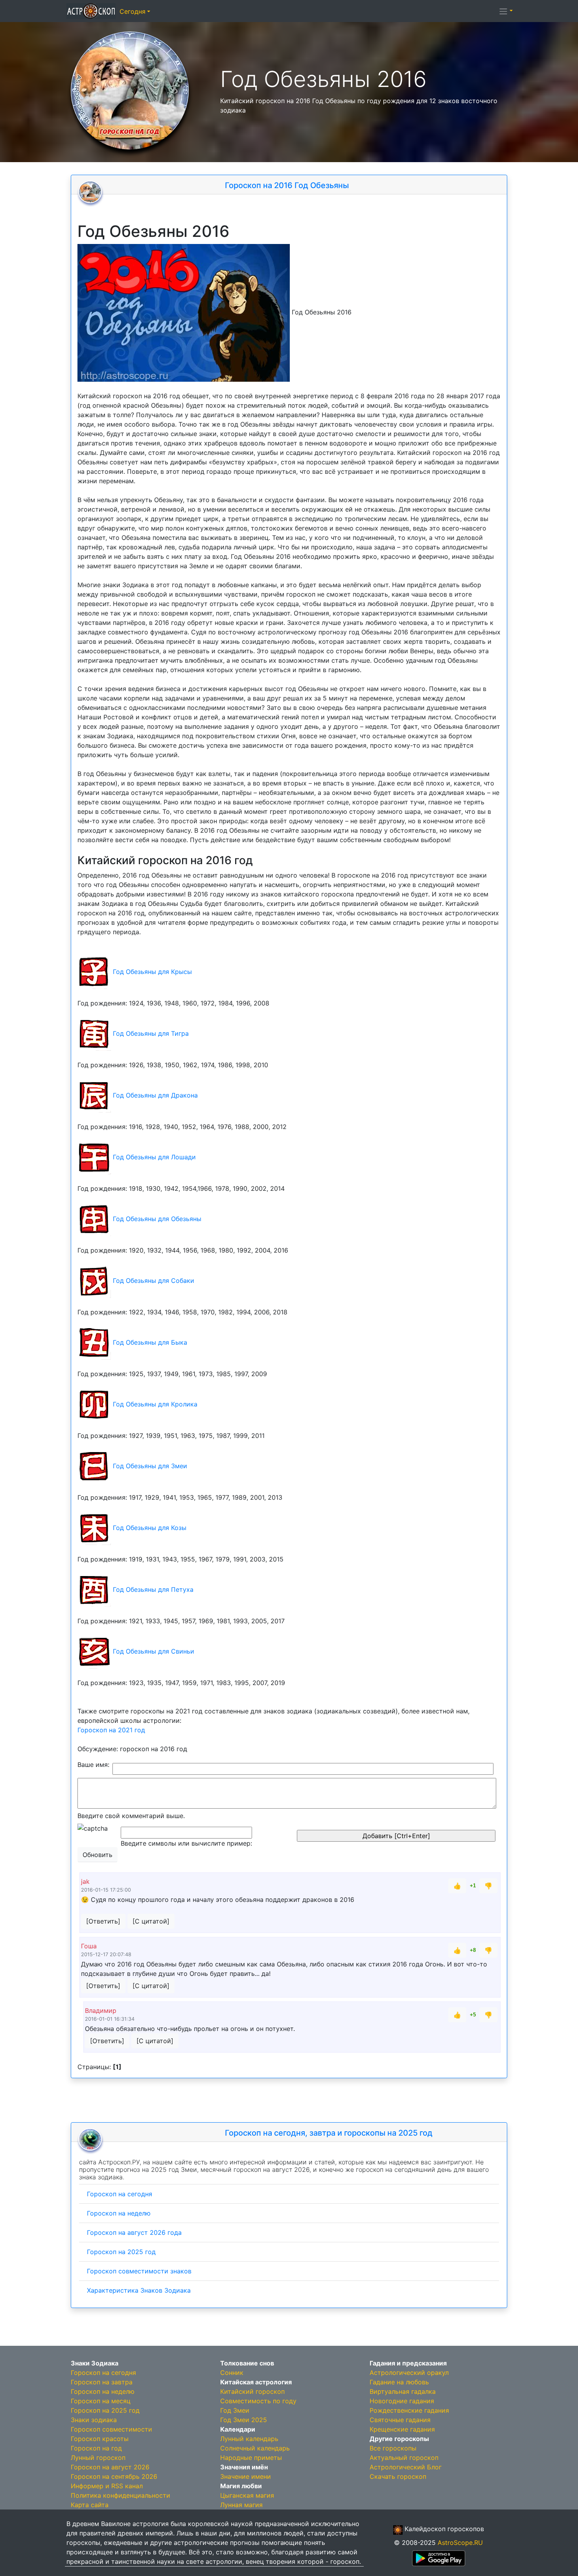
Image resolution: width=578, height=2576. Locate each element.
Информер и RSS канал (107, 2486)
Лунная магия (241, 2505)
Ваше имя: (93, 1765)
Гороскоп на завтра (102, 2382)
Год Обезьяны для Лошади (154, 1157)
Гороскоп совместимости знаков (139, 2271)
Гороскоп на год (96, 2448)
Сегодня (133, 11)
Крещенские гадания (402, 2429)
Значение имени (246, 2476)
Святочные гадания (400, 2420)
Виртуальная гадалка (403, 2391)
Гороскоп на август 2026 (110, 2467)
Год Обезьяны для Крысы (152, 971)
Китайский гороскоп (252, 2391)
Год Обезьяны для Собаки (154, 1280)
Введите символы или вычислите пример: (186, 1843)
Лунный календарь (249, 2439)
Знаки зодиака (94, 2420)
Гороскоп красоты (100, 2439)
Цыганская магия (247, 2495)
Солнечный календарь (255, 2448)
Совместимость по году (258, 2401)
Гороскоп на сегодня (120, 2194)
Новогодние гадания (402, 2401)
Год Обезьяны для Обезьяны (157, 1218)
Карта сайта (90, 2505)
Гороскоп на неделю (119, 2213)
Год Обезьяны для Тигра (151, 1033)
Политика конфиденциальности (121, 2495)
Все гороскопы (393, 2448)
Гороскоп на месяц (101, 2401)
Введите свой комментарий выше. (131, 1816)
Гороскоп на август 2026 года (134, 2232)
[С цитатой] (151, 1921)
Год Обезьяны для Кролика (155, 1404)
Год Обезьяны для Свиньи (154, 1651)
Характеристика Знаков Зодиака (139, 2290)
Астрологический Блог (406, 2467)
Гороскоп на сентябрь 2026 (114, 2476)
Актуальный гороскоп (404, 2458)
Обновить (98, 1855)
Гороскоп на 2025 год (121, 2252)
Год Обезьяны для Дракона (155, 1095)
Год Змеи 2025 (244, 2420)
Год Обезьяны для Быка (150, 1342)
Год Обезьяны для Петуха (153, 1589)
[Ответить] (103, 1921)
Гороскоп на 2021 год (111, 1730)
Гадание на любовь (399, 2382)
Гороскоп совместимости (111, 2429)
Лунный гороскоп (98, 2458)
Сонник (232, 2373)
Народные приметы (251, 2458)
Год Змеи (235, 2410)
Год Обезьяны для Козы (150, 1527)
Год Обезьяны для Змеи (150, 1465)
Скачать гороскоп (398, 2476)
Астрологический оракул (409, 2373)
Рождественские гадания (409, 2410)
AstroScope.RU (460, 2543)
